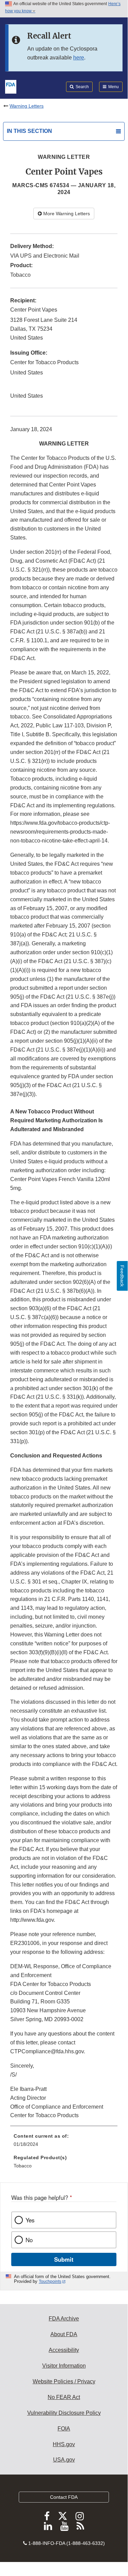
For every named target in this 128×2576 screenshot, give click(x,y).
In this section (29, 131)
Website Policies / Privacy (64, 2381)
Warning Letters (27, 106)
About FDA (64, 2334)
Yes (30, 2220)
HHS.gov (64, 2444)
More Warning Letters (66, 214)
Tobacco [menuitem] (23, 2166)
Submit (64, 2259)
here (79, 58)
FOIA (64, 2429)
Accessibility (64, 2350)
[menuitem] (64, 2142)
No (29, 2240)
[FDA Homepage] (11, 86)
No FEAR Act (64, 2397)
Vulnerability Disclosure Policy (64, 2413)
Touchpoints (50, 2282)
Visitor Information (64, 2366)
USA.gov (64, 2460)
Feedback (122, 1276)
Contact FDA (64, 2497)
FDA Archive (64, 2319)
